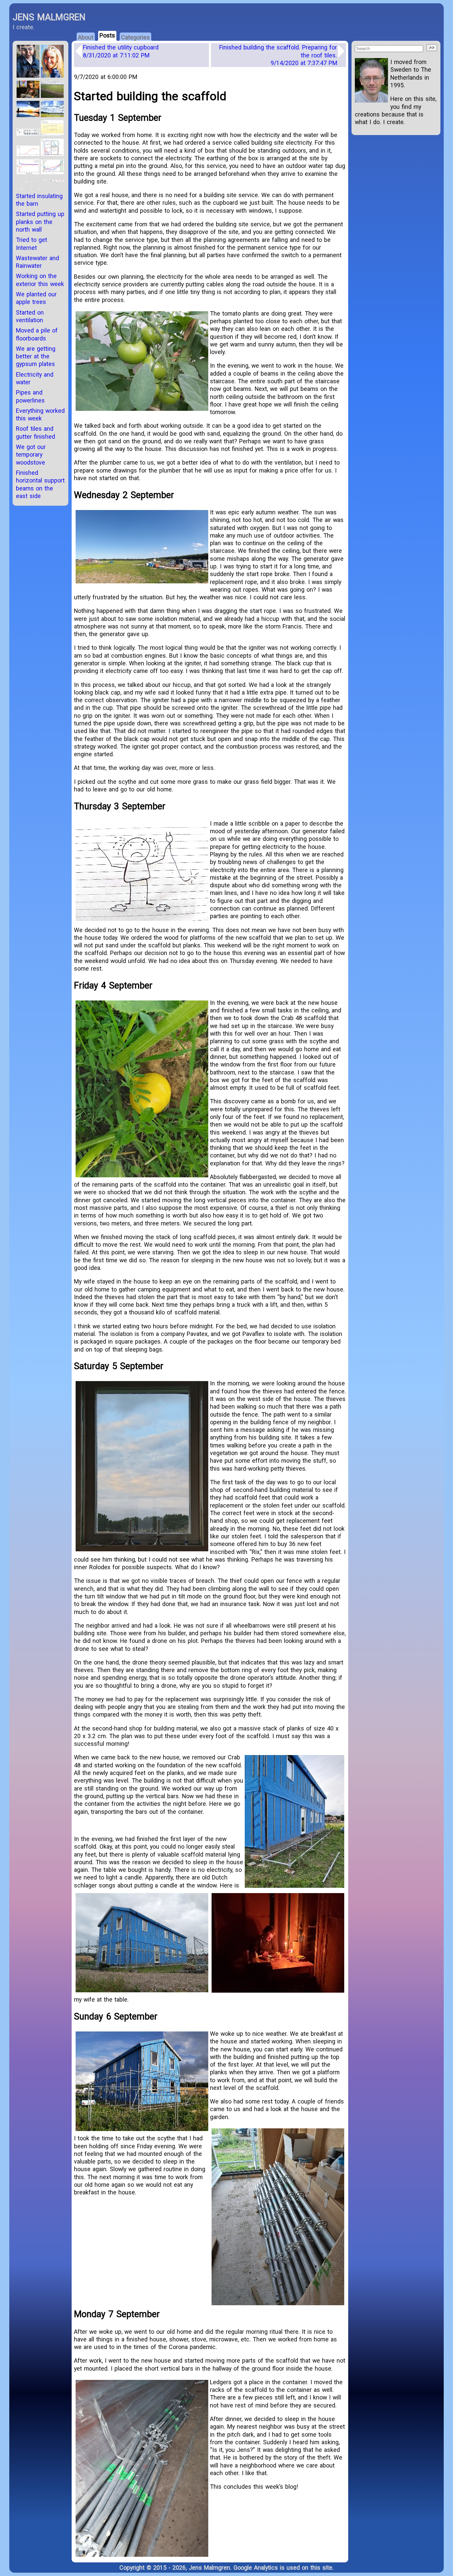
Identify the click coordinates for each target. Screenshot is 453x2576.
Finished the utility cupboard (121, 51)
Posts (107, 35)
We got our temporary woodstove (31, 455)
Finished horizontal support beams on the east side (40, 484)
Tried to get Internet (32, 244)
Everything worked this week (40, 414)
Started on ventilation (30, 316)
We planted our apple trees (36, 298)
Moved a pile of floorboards (37, 334)
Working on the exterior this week (40, 280)
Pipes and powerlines (30, 396)
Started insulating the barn (39, 200)
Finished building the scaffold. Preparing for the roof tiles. (278, 55)
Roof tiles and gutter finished (35, 432)
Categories (135, 37)
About (86, 37)
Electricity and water (35, 378)
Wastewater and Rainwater (37, 262)
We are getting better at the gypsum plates (36, 356)
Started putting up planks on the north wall (40, 222)
